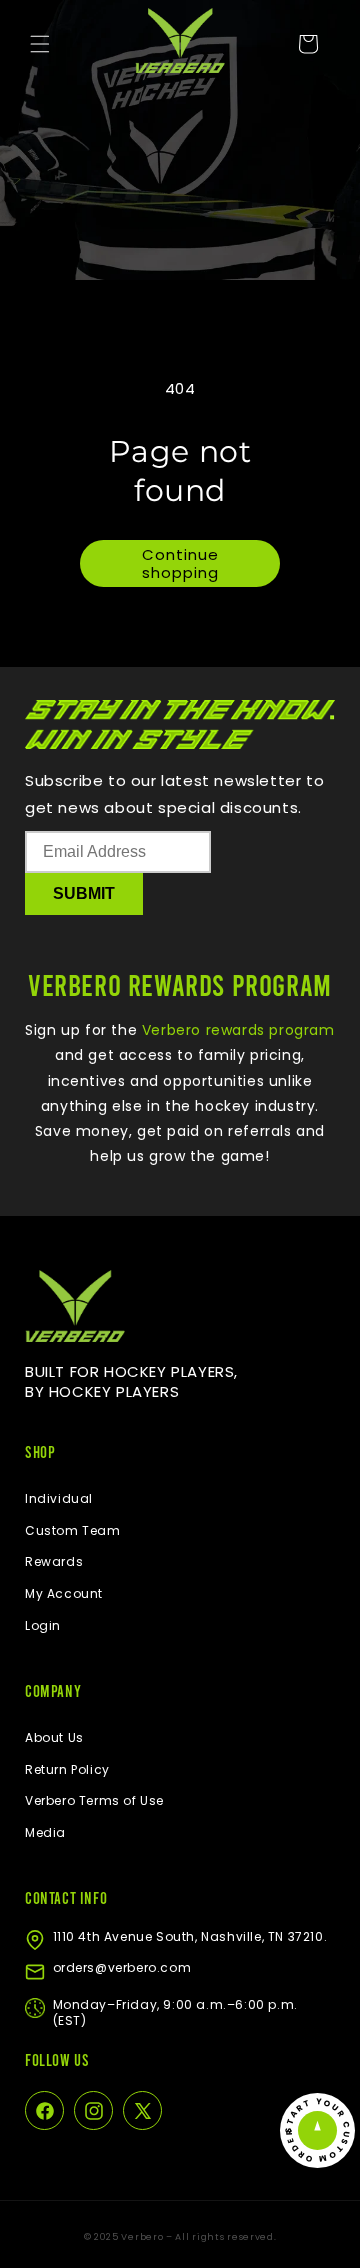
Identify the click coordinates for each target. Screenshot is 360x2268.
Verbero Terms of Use (94, 1800)
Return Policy (67, 1769)
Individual (59, 1498)
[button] (40, 44)
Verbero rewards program (235, 1030)
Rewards (54, 1561)
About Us (54, 1737)
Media (45, 1832)
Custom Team (73, 1530)
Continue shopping (180, 563)
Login (43, 1625)
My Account (64, 1593)
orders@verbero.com (122, 1967)
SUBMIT (84, 893)
